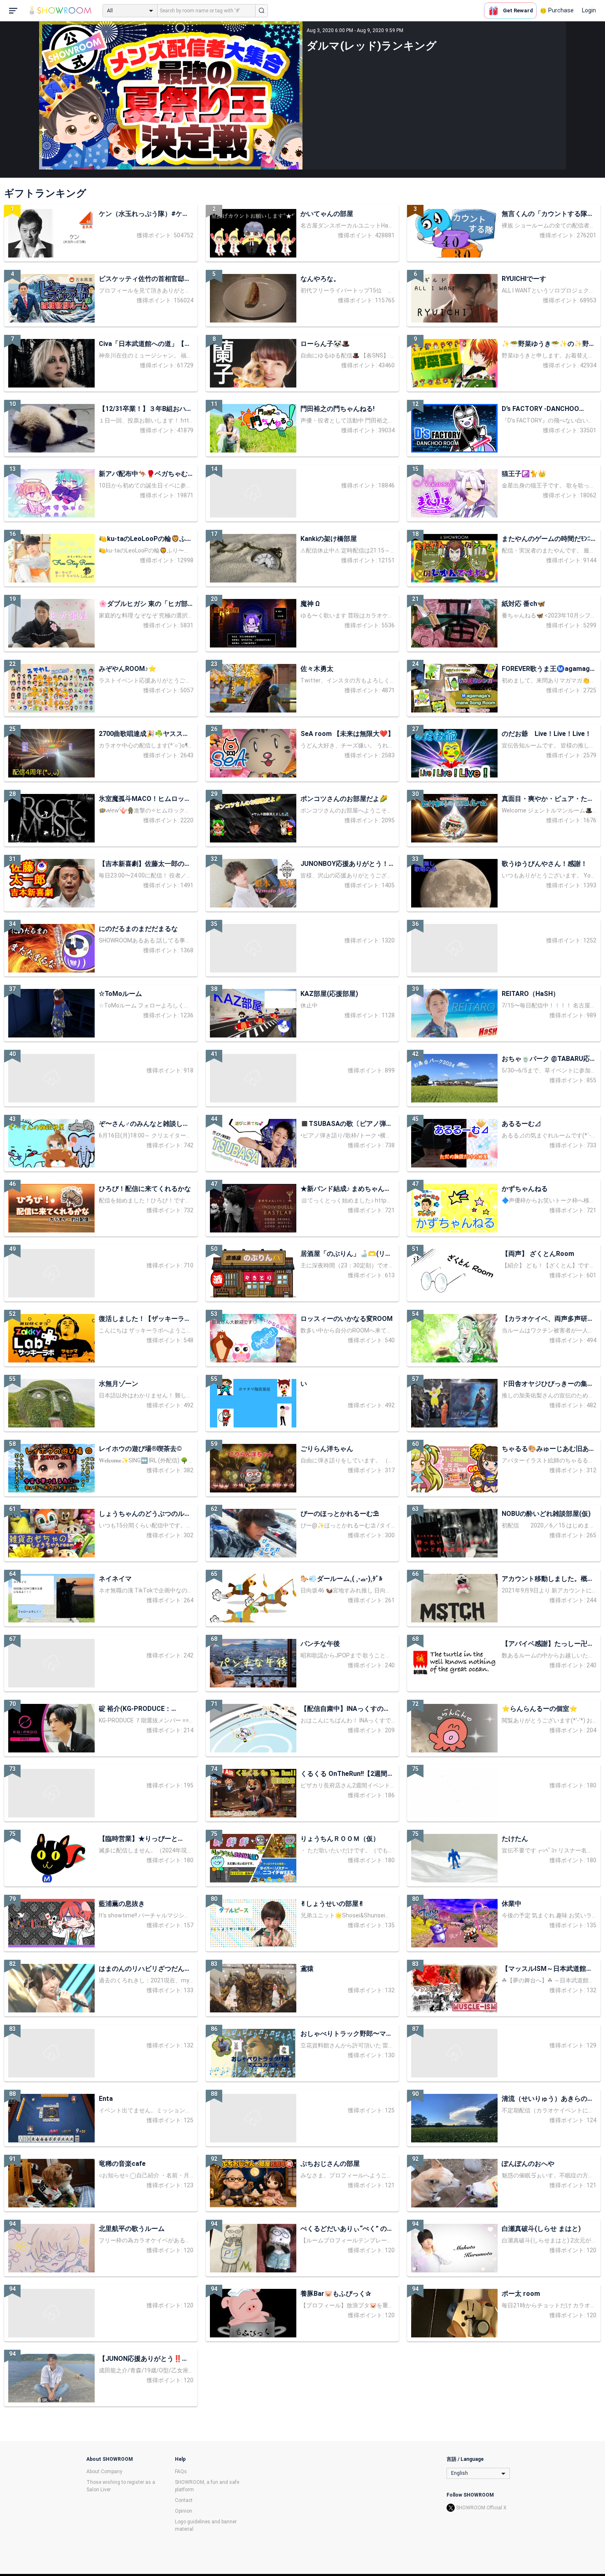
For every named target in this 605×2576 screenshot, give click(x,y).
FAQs (181, 2472)
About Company (104, 2472)
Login (589, 10)
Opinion (184, 2511)
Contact (184, 2500)
